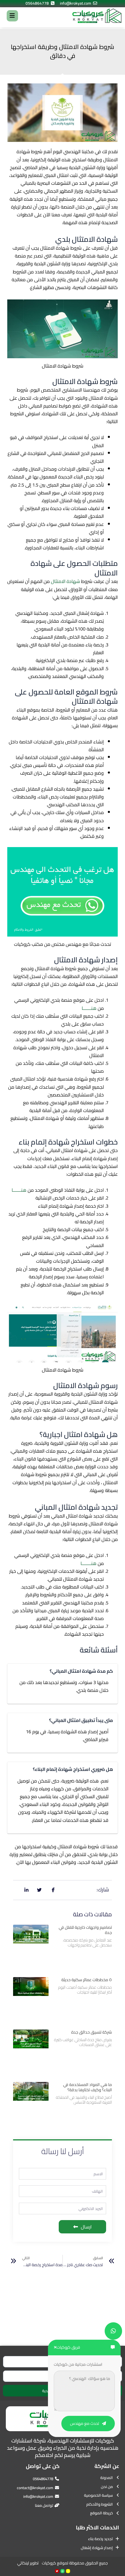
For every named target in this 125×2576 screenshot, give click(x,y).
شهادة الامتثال (65, 581)
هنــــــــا (89, 1563)
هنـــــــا (89, 1008)
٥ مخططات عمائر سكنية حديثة (87, 1980)
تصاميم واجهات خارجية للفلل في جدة (85, 1930)
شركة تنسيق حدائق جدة (92, 2032)
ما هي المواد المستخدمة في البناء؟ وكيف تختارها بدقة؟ (87, 2087)
